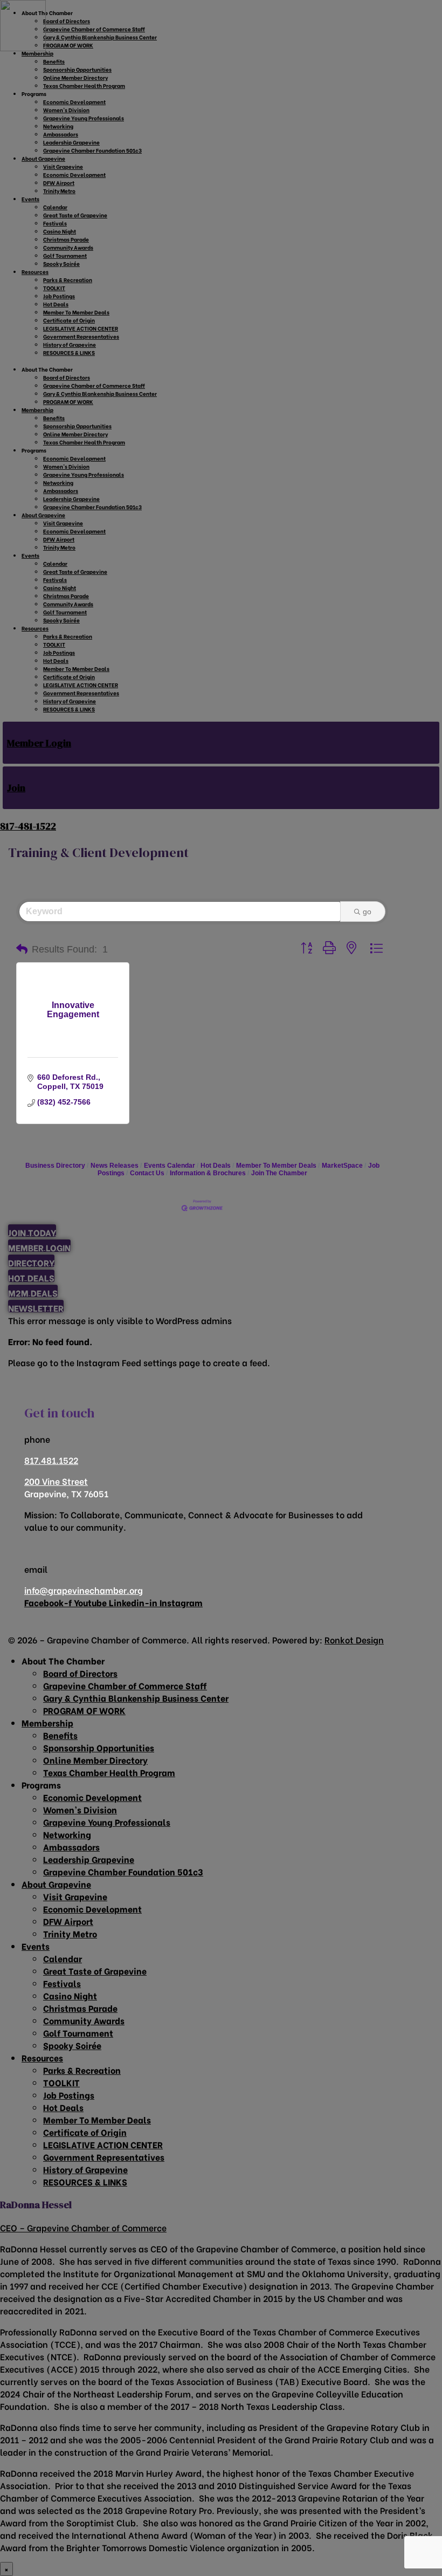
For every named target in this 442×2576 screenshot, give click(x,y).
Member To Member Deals (276, 1166)
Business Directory (55, 1166)
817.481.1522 (51, 1460)
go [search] (367, 912)
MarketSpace (342, 1166)
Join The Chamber (279, 1173)
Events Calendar (170, 1166)
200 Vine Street (56, 1481)
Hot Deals (216, 1166)
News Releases (115, 1166)
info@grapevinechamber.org (84, 1590)
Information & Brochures (208, 1173)
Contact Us (147, 1173)
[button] (22, 949)
